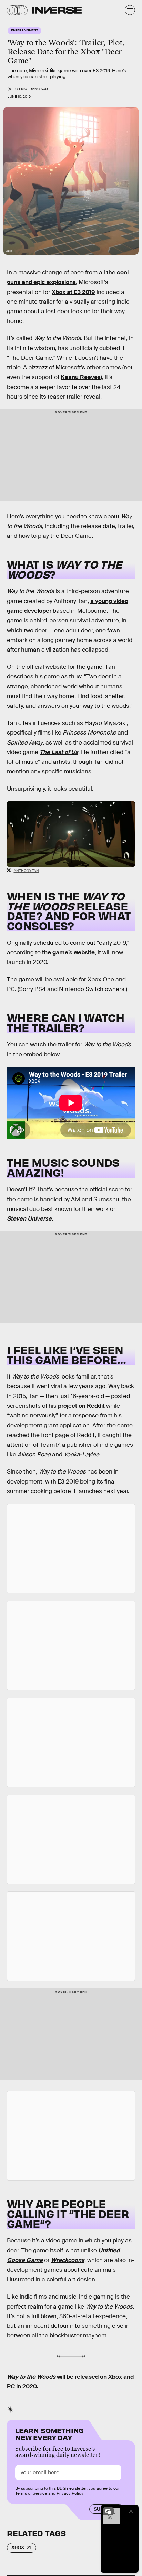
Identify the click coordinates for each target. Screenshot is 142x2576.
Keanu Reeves (81, 377)
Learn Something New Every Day (49, 2433)
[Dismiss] (131, 2511)
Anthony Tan (26, 871)
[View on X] (71, 1549)
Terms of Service (31, 2493)
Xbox (18, 2547)
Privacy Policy (70, 2493)
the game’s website (68, 953)
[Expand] (108, 2511)
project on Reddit (81, 1406)
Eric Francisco (33, 89)
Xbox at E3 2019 (73, 292)
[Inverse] (57, 10)
